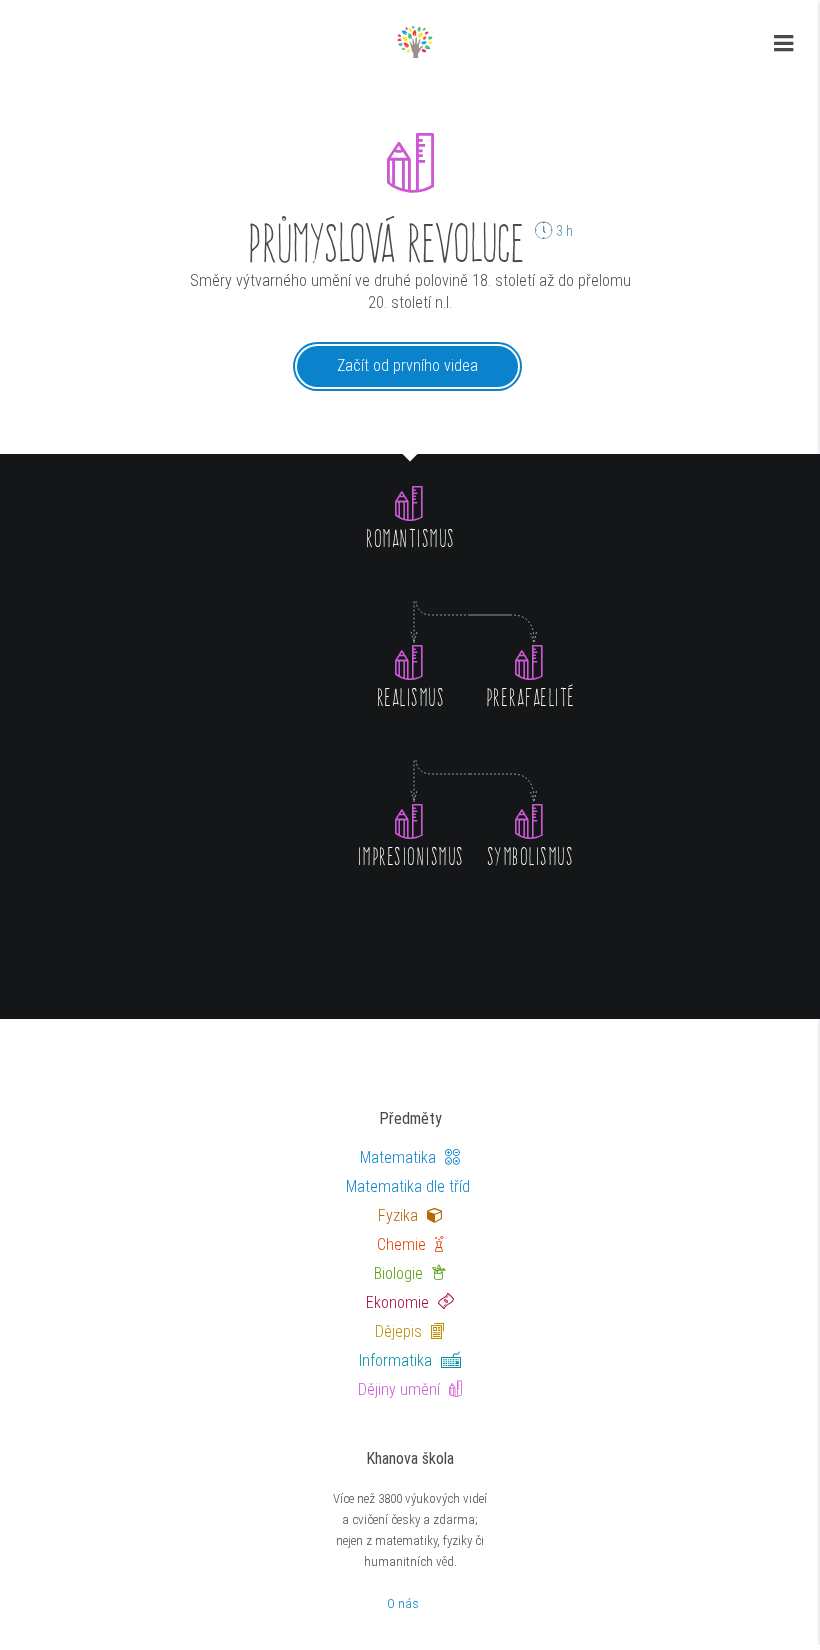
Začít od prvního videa (407, 365)
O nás (403, 1603)
